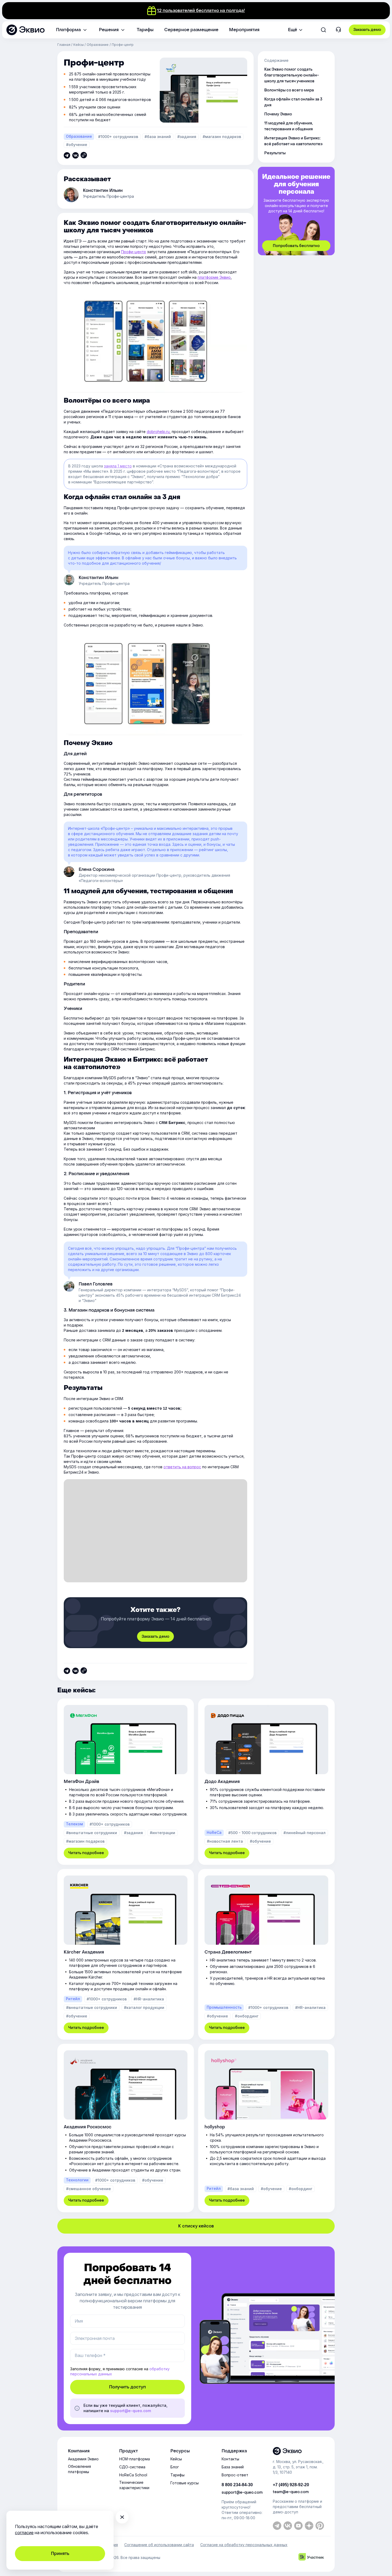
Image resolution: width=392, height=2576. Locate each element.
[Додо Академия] (266, 1782)
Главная (64, 45)
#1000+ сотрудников (118, 137)
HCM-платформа (135, 2459)
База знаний (233, 2467)
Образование (98, 45)
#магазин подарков (222, 137)
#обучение (77, 145)
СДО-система (132, 2467)
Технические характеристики (134, 2485)
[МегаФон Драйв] (126, 1782)
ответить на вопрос (182, 1467)
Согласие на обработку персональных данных (244, 2545)
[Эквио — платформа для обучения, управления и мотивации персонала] (298, 2451)
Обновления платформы (79, 2469)
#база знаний (158, 137)
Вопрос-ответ (235, 2475)
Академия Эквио (83, 2459)
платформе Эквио (214, 277)
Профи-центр (134, 252)
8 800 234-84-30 (237, 2485)
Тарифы (177, 2475)
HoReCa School (133, 2475)
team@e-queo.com (291, 2492)
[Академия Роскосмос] (126, 2128)
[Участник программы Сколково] (311, 2557)
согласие (24, 2533)
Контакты (230, 2459)
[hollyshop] (266, 2128)
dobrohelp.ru (158, 432)
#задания (187, 137)
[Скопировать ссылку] (67, 155)
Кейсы (79, 45)
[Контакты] (338, 30)
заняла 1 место (118, 466)
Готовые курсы (185, 2483)
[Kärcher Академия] (126, 1954)
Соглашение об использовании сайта (159, 2545)
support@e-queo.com (131, 2411)
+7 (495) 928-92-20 (291, 2485)
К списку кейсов (196, 2226)
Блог (175, 2467)
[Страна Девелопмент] (266, 1954)
